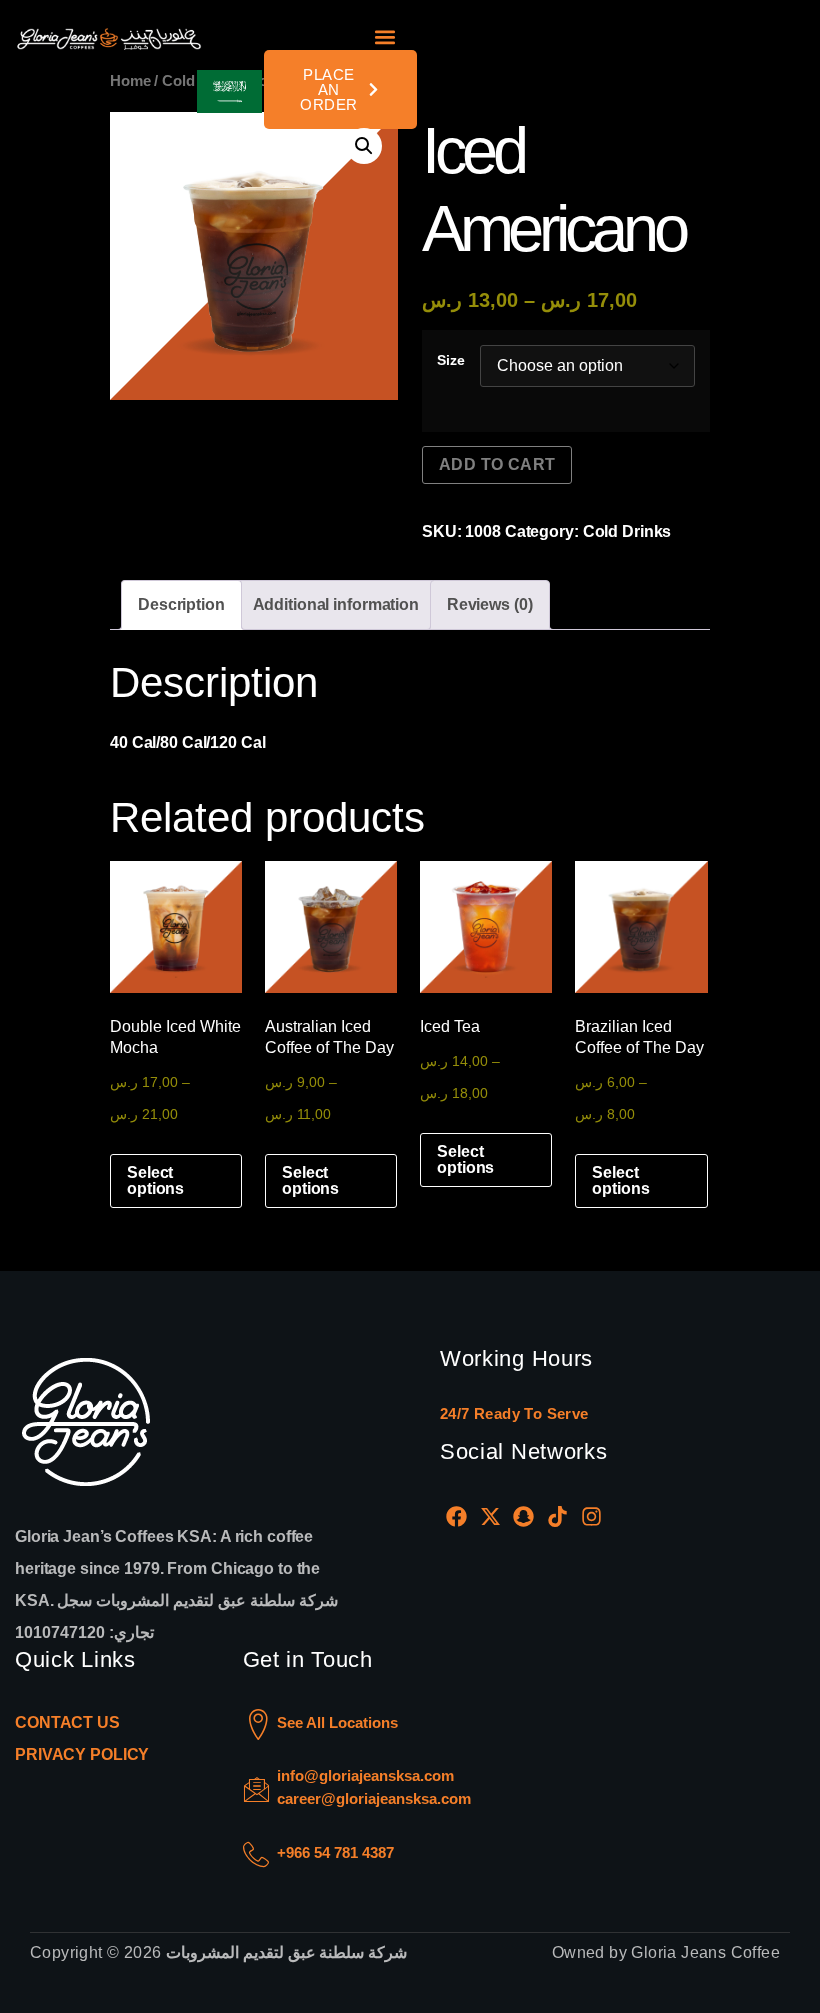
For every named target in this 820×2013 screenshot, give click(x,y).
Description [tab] (181, 604)
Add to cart (497, 464)
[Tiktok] (558, 1516)
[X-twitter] (491, 1516)
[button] (384, 37)
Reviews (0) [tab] (490, 604)
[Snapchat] (524, 1516)
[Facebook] (457, 1516)
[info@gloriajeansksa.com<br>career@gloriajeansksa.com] (256, 1789)
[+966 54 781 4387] (256, 1855)
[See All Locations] (258, 1724)
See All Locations (337, 1722)
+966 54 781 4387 (335, 1852)
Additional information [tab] (336, 604)
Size (451, 360)
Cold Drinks (627, 531)
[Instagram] (591, 1516)
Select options (155, 1180)
